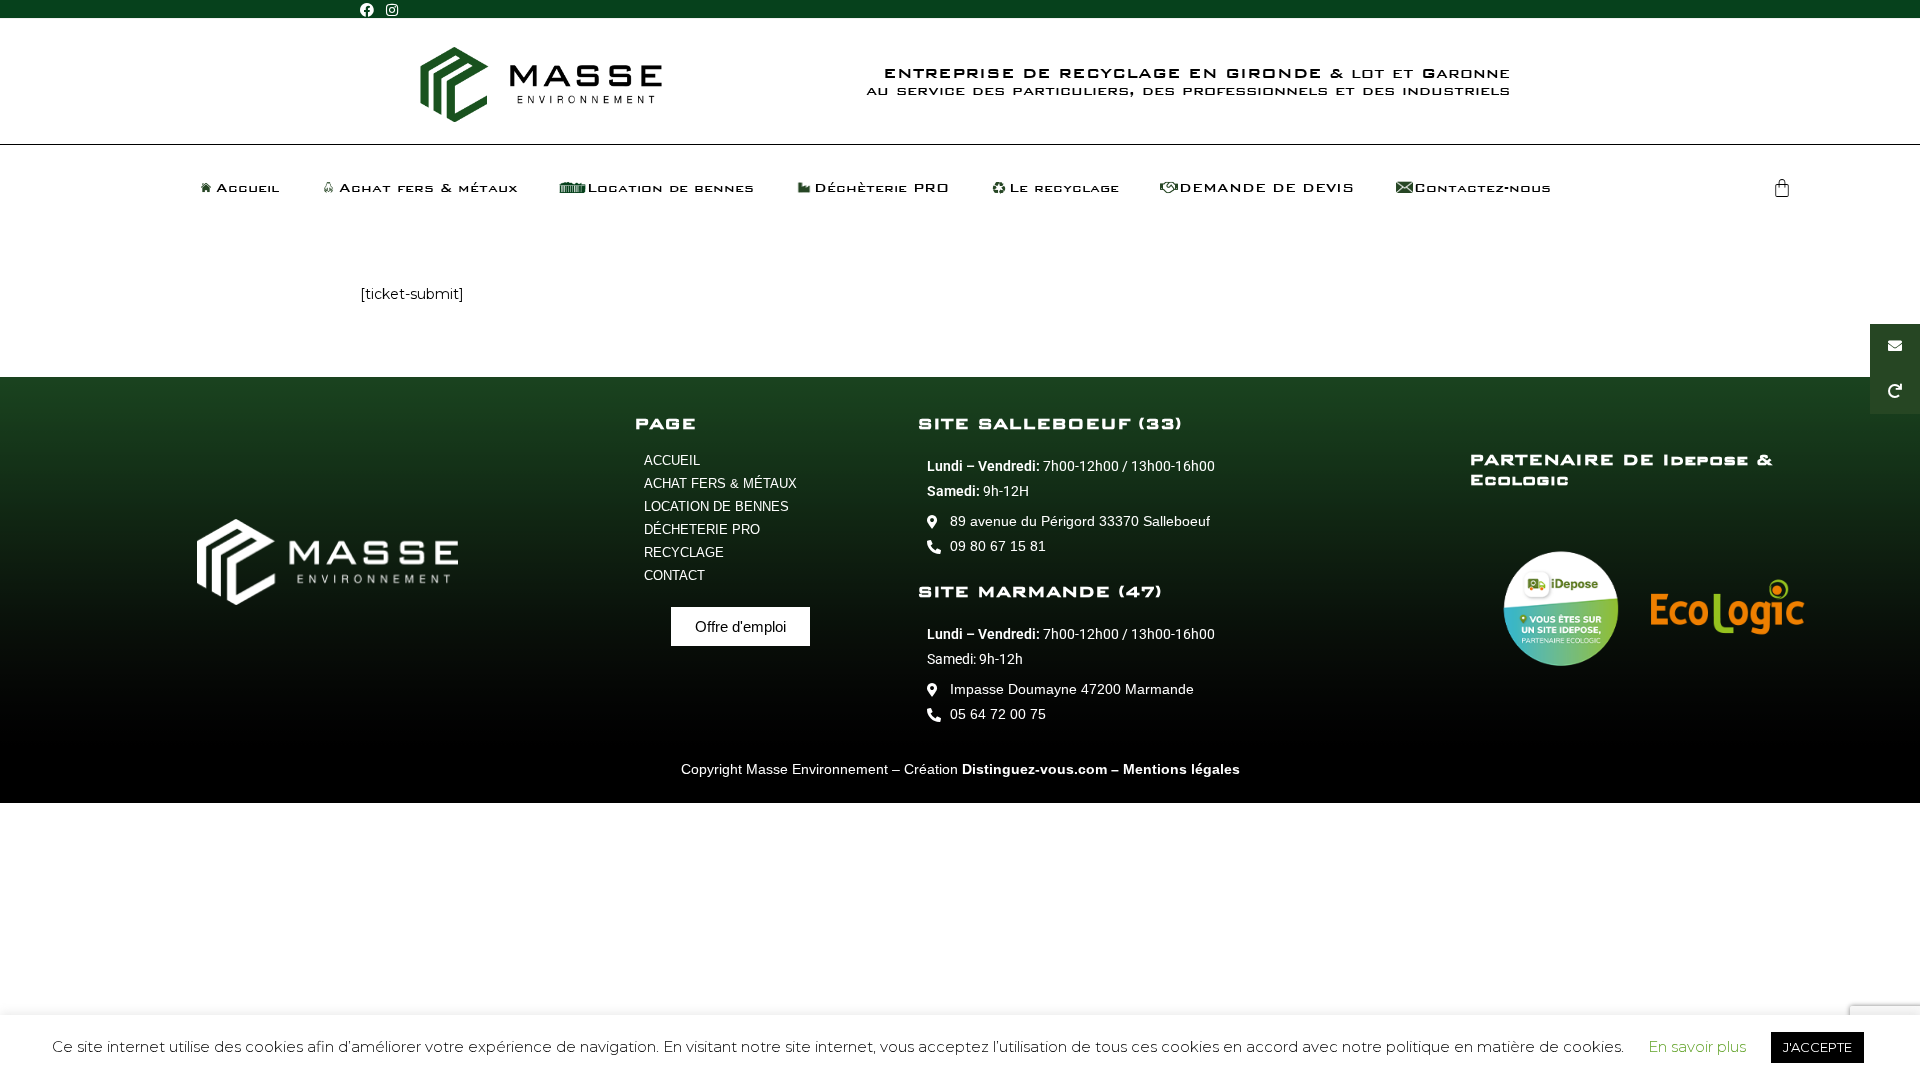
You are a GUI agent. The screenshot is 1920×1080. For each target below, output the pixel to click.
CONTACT (674, 575)
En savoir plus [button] (1697, 1046)
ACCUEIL (672, 460)
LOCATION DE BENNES (716, 506)
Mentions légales (1181, 769)
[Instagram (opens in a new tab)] (392, 10)
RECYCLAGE (684, 552)
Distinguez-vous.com (1034, 769)
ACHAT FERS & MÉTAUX (720, 483)
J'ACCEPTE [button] (1817, 1047)
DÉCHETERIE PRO (702, 529)
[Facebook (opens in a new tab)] (370, 10)
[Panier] (1782, 188)
